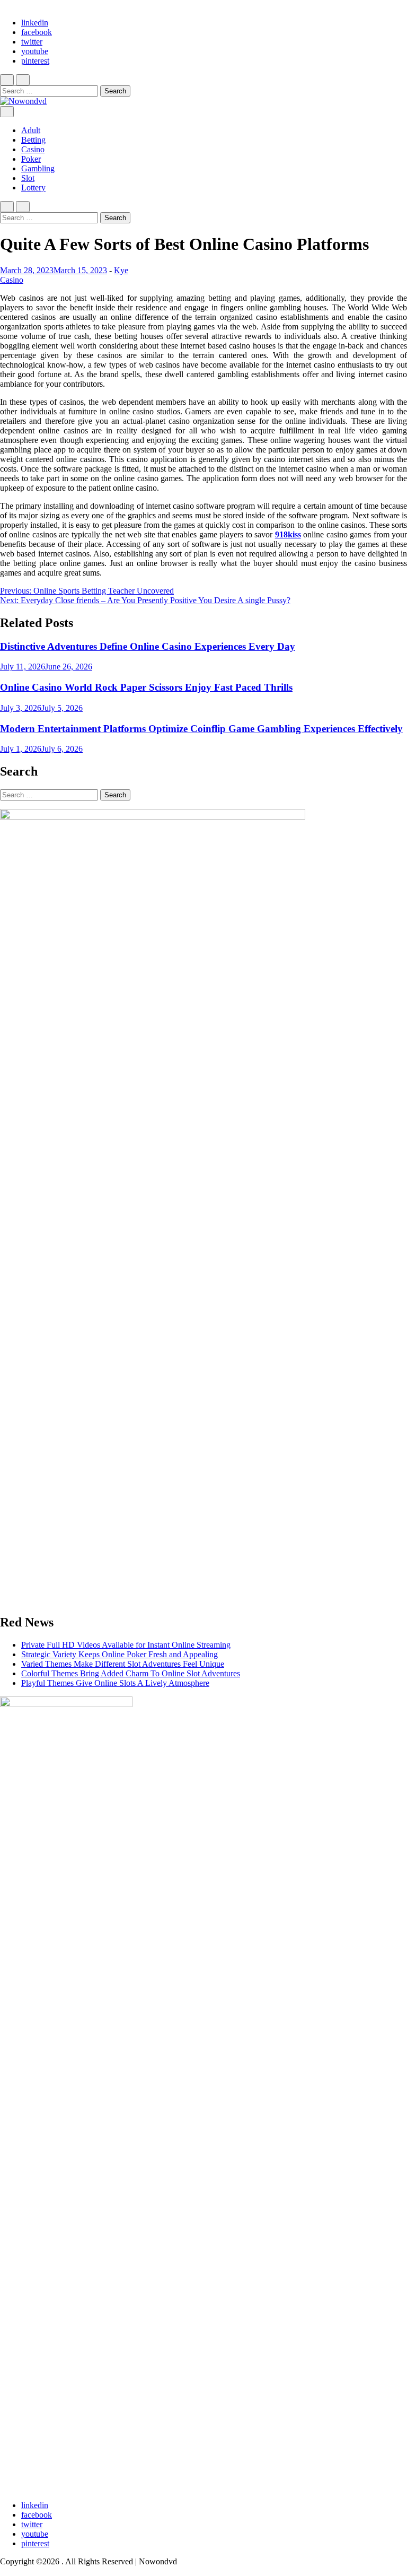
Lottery (33, 188)
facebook (37, 32)
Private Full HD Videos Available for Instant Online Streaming (126, 1645)
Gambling (38, 168)
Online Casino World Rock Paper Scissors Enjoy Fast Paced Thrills (146, 687)
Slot (28, 178)
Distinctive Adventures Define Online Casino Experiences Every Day (148, 646)
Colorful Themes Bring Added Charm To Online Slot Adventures (131, 1673)
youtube (35, 51)
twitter (32, 42)
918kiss (288, 534)
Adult (31, 130)
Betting (33, 140)
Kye (121, 270)
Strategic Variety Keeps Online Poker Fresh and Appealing (120, 1654)
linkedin (35, 23)
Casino (33, 149)
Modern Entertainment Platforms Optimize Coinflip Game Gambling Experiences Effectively (201, 729)
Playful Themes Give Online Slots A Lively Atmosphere (115, 1683)
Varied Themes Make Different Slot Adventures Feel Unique (123, 1664)
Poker (31, 159)
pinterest (35, 61)
